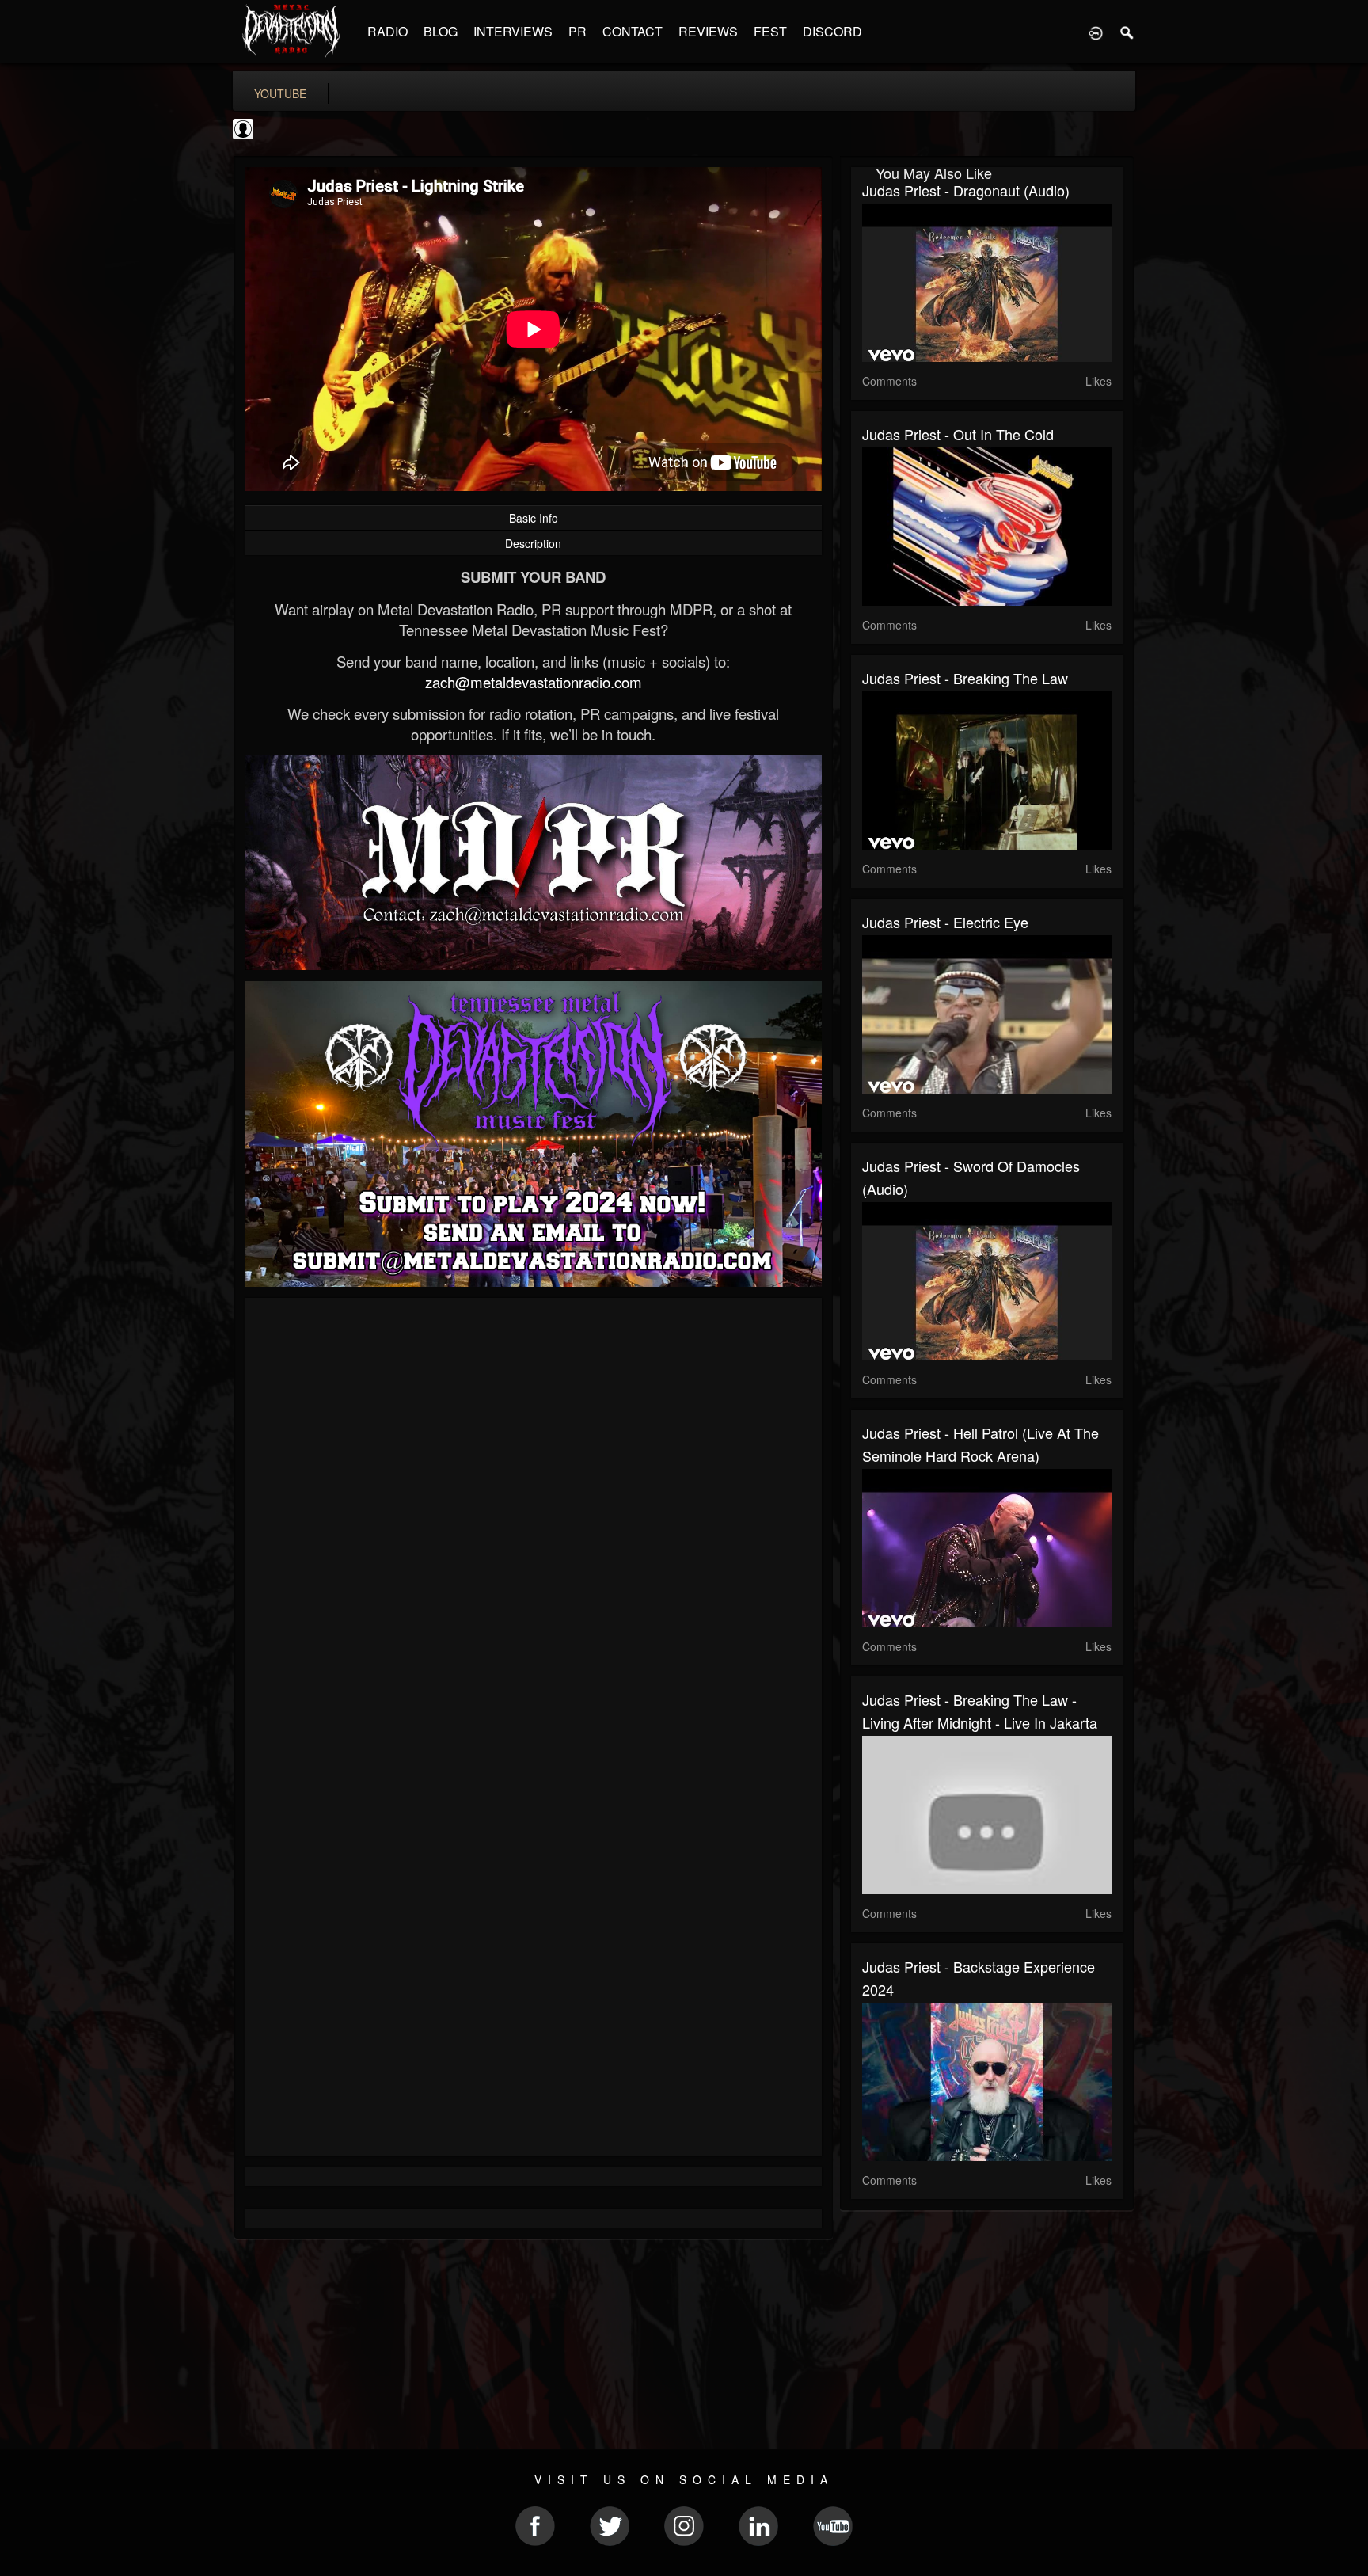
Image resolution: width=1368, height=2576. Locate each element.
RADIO (388, 31)
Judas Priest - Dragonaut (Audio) (966, 190)
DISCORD (832, 31)
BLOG (441, 31)
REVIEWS (708, 31)
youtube (280, 93)
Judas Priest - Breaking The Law (965, 678)
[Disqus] (534, 1521)
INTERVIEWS (513, 31)
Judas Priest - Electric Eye (945, 922)
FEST (770, 31)
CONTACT (633, 31)
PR (578, 31)
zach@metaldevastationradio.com (534, 682)
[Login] (1096, 32)
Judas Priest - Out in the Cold (958, 434)
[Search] (1127, 32)
